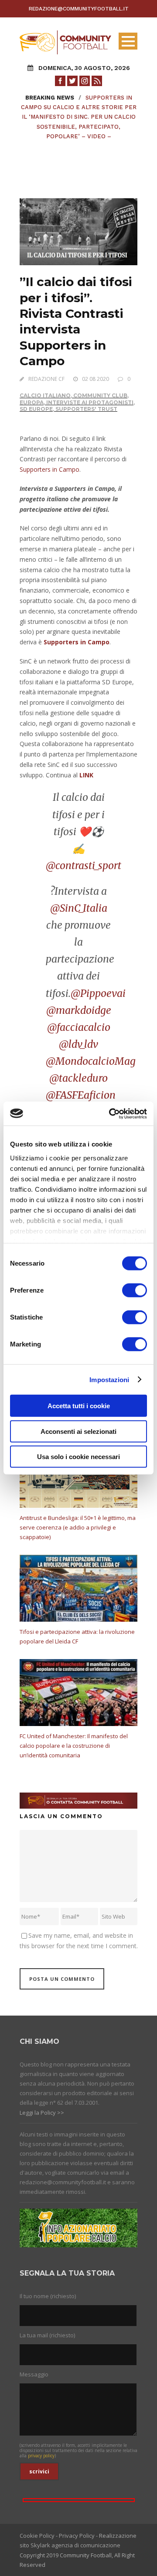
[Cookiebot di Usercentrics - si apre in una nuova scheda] (111, 1113)
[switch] (135, 1290)
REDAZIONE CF (46, 379)
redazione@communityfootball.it (79, 9)
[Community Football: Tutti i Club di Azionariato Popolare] (65, 42)
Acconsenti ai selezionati (78, 1431)
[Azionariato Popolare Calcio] (78, 2227)
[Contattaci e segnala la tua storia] (78, 1800)
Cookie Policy (37, 2536)
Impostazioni (109, 1379)
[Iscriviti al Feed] (97, 80)
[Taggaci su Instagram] (85, 80)
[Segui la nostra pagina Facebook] (60, 80)
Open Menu (128, 41)
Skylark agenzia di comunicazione (75, 2545)
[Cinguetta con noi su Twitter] (72, 80)
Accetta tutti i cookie (79, 1406)
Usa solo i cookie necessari (78, 1457)
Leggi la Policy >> (42, 2113)
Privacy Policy (77, 2536)
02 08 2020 (96, 379)
